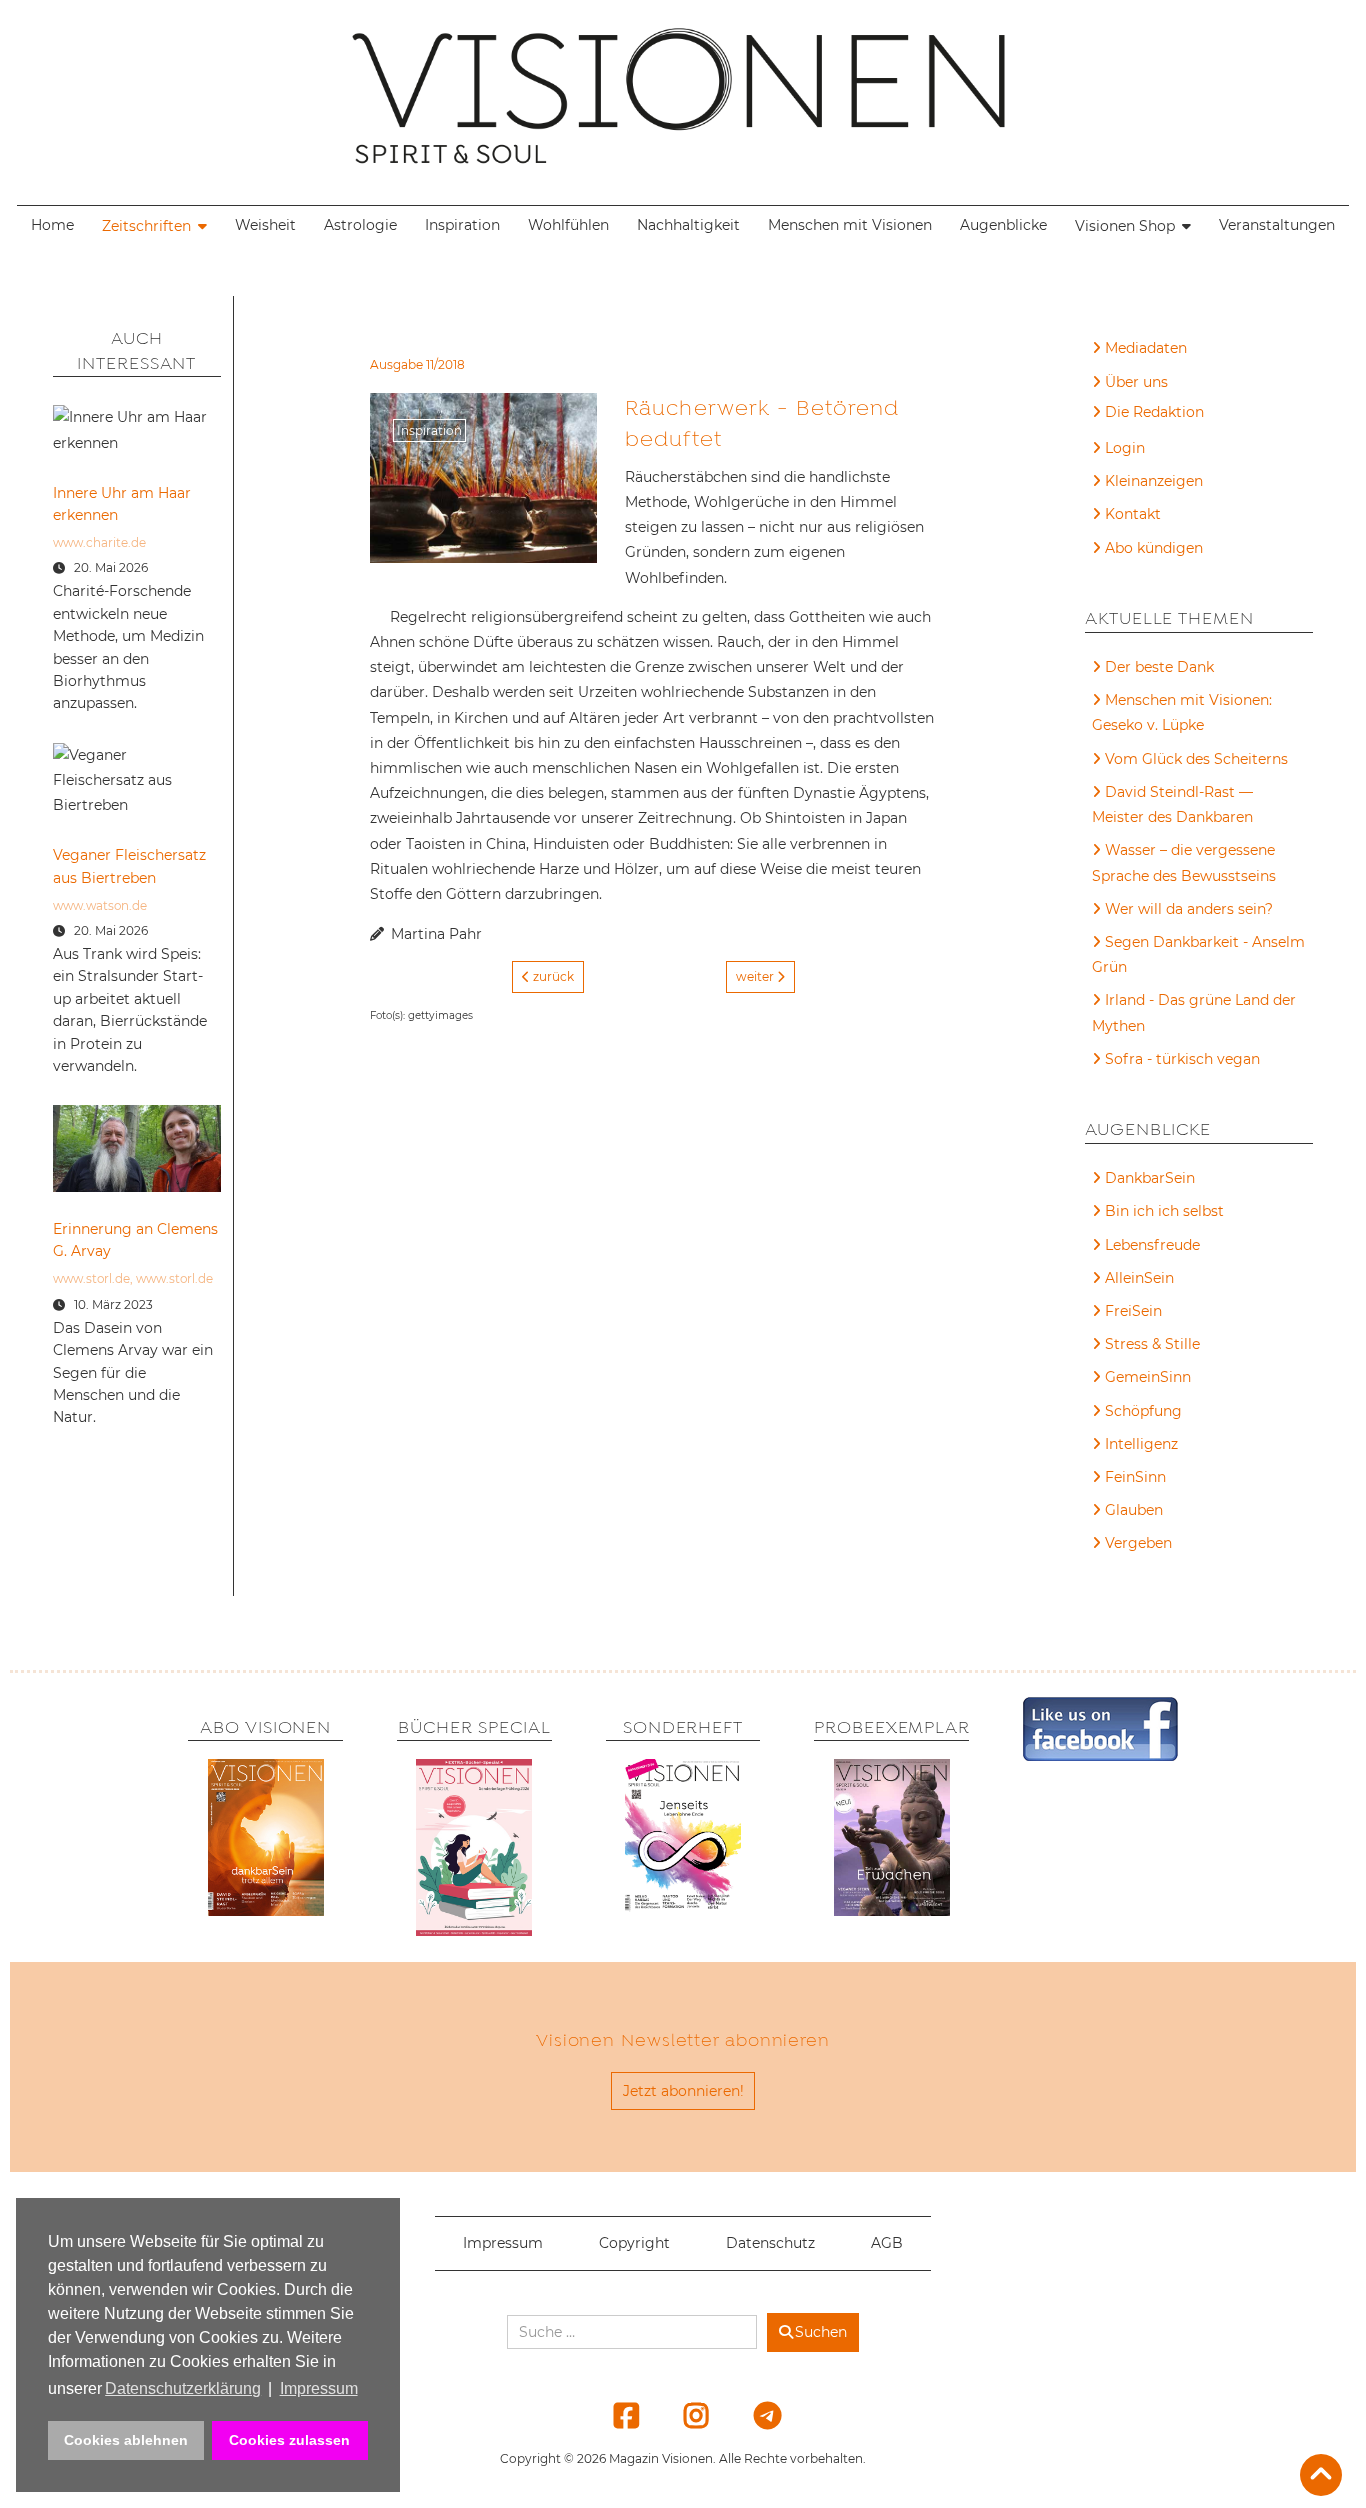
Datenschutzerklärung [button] (183, 2388)
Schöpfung (1143, 1411)
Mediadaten (1146, 348)
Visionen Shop (1125, 226)
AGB (887, 2243)
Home (52, 225)
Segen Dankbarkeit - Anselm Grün (1198, 954)
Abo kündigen (1154, 548)
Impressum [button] (319, 2388)
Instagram (684, 2415)
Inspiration (462, 225)
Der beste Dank (1159, 667)
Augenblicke (1003, 225)
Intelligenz (1141, 1444)
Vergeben (1138, 1543)
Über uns (1136, 382)
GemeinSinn (1148, 1377)
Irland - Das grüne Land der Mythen (1194, 1012)
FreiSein (1133, 1311)
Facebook (614, 2415)
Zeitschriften (146, 226)
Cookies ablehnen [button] (126, 2440)
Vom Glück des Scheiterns (1196, 759)
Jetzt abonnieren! (683, 2091)
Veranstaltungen (1277, 225)
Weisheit (265, 225)
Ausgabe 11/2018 (417, 364)
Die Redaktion (1154, 412)
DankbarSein (1150, 1178)
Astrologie (360, 225)
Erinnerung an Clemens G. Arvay (135, 1240)
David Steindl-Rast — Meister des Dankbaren (1172, 804)
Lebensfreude (1152, 1245)
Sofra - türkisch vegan (1182, 1059)
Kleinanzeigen (1154, 481)
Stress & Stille (1152, 1344)
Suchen (821, 2332)
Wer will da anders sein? (1189, 909)
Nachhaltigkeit (688, 225)
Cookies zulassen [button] (289, 2440)
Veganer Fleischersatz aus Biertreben (129, 866)
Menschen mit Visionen (850, 225)
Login (1125, 448)
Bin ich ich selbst (1164, 1211)
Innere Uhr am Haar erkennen (122, 504)
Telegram (754, 2415)
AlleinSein (1139, 1278)
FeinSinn (1135, 1477)
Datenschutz (770, 2243)
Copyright (634, 2243)
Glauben (1134, 1510)
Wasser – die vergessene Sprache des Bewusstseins (1184, 862)
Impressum (503, 2243)
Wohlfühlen (568, 225)
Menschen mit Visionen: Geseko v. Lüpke (1182, 712)
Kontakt (1133, 514)
